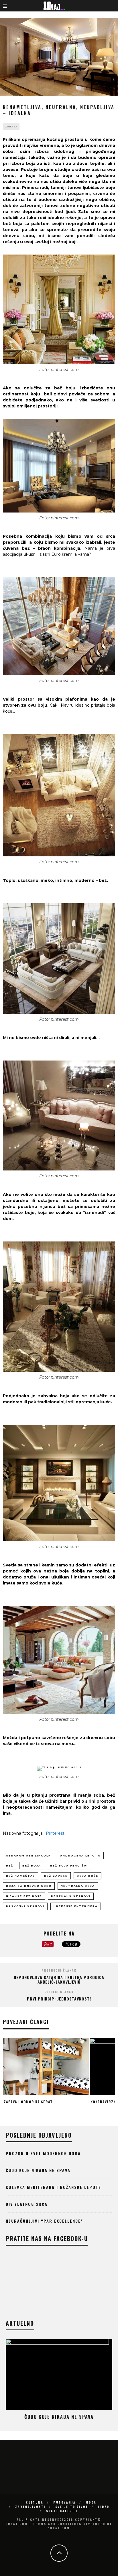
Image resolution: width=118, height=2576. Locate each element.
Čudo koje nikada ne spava (38, 2170)
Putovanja (65, 2502)
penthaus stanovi (71, 1896)
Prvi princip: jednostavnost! (59, 1999)
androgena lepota (80, 1855)
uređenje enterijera (76, 1906)
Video (104, 2507)
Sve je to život (72, 2507)
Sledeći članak (59, 1992)
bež (10, 1866)
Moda (91, 2502)
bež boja (32, 1866)
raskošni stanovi (25, 1906)
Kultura (35, 2502)
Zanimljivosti (30, 2507)
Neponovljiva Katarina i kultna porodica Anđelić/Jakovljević (59, 1980)
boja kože (87, 1876)
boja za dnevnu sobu (29, 1886)
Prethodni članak (59, 1970)
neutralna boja (78, 1886)
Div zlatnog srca (27, 2204)
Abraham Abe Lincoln (28, 1855)
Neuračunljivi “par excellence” (44, 2221)
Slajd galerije (62, 2511)
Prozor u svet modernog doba (43, 2153)
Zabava (11, 127)
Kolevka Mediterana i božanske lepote (53, 2187)
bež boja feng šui (69, 1866)
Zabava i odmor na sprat (28, 2102)
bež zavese (56, 1876)
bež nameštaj (20, 1876)
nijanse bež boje (24, 1896)
